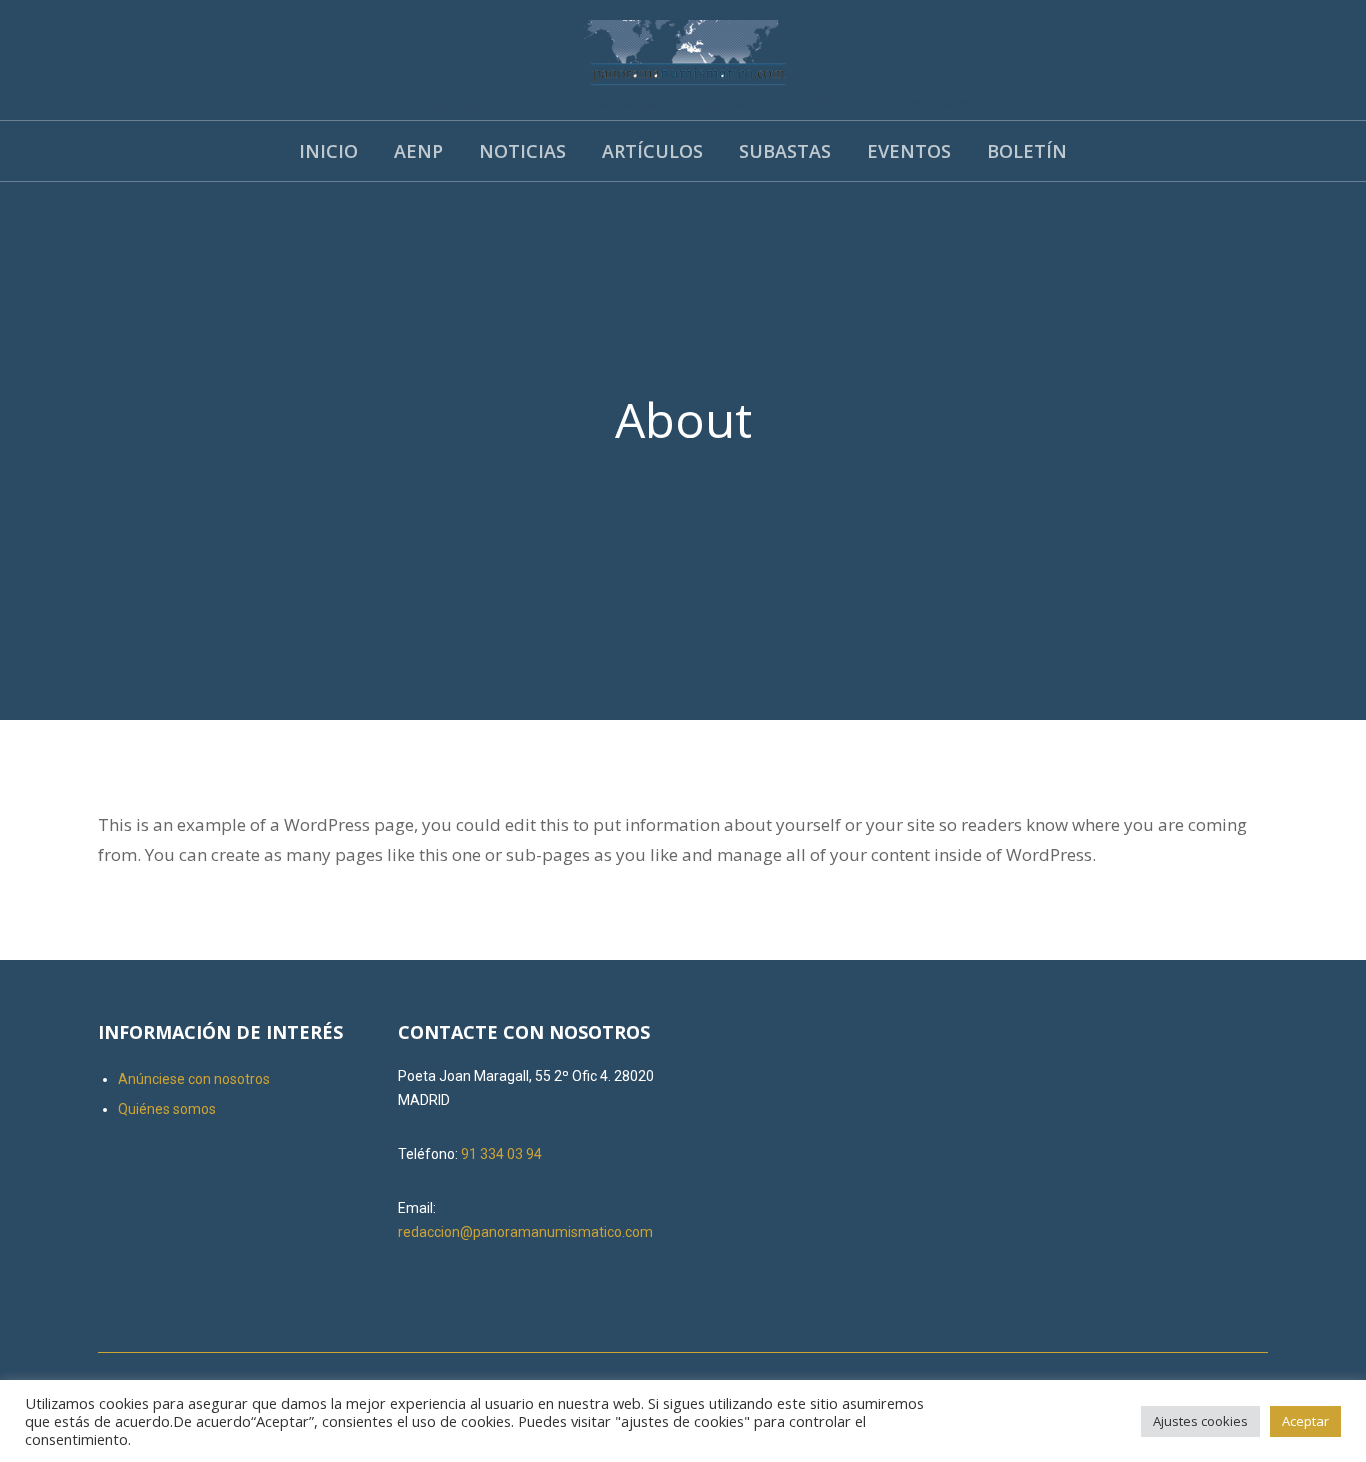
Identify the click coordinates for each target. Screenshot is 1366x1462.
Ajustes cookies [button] (1200, 1421)
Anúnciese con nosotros (194, 1079)
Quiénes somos (167, 1109)
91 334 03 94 (501, 1154)
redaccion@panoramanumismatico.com (525, 1232)
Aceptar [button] (1305, 1421)
